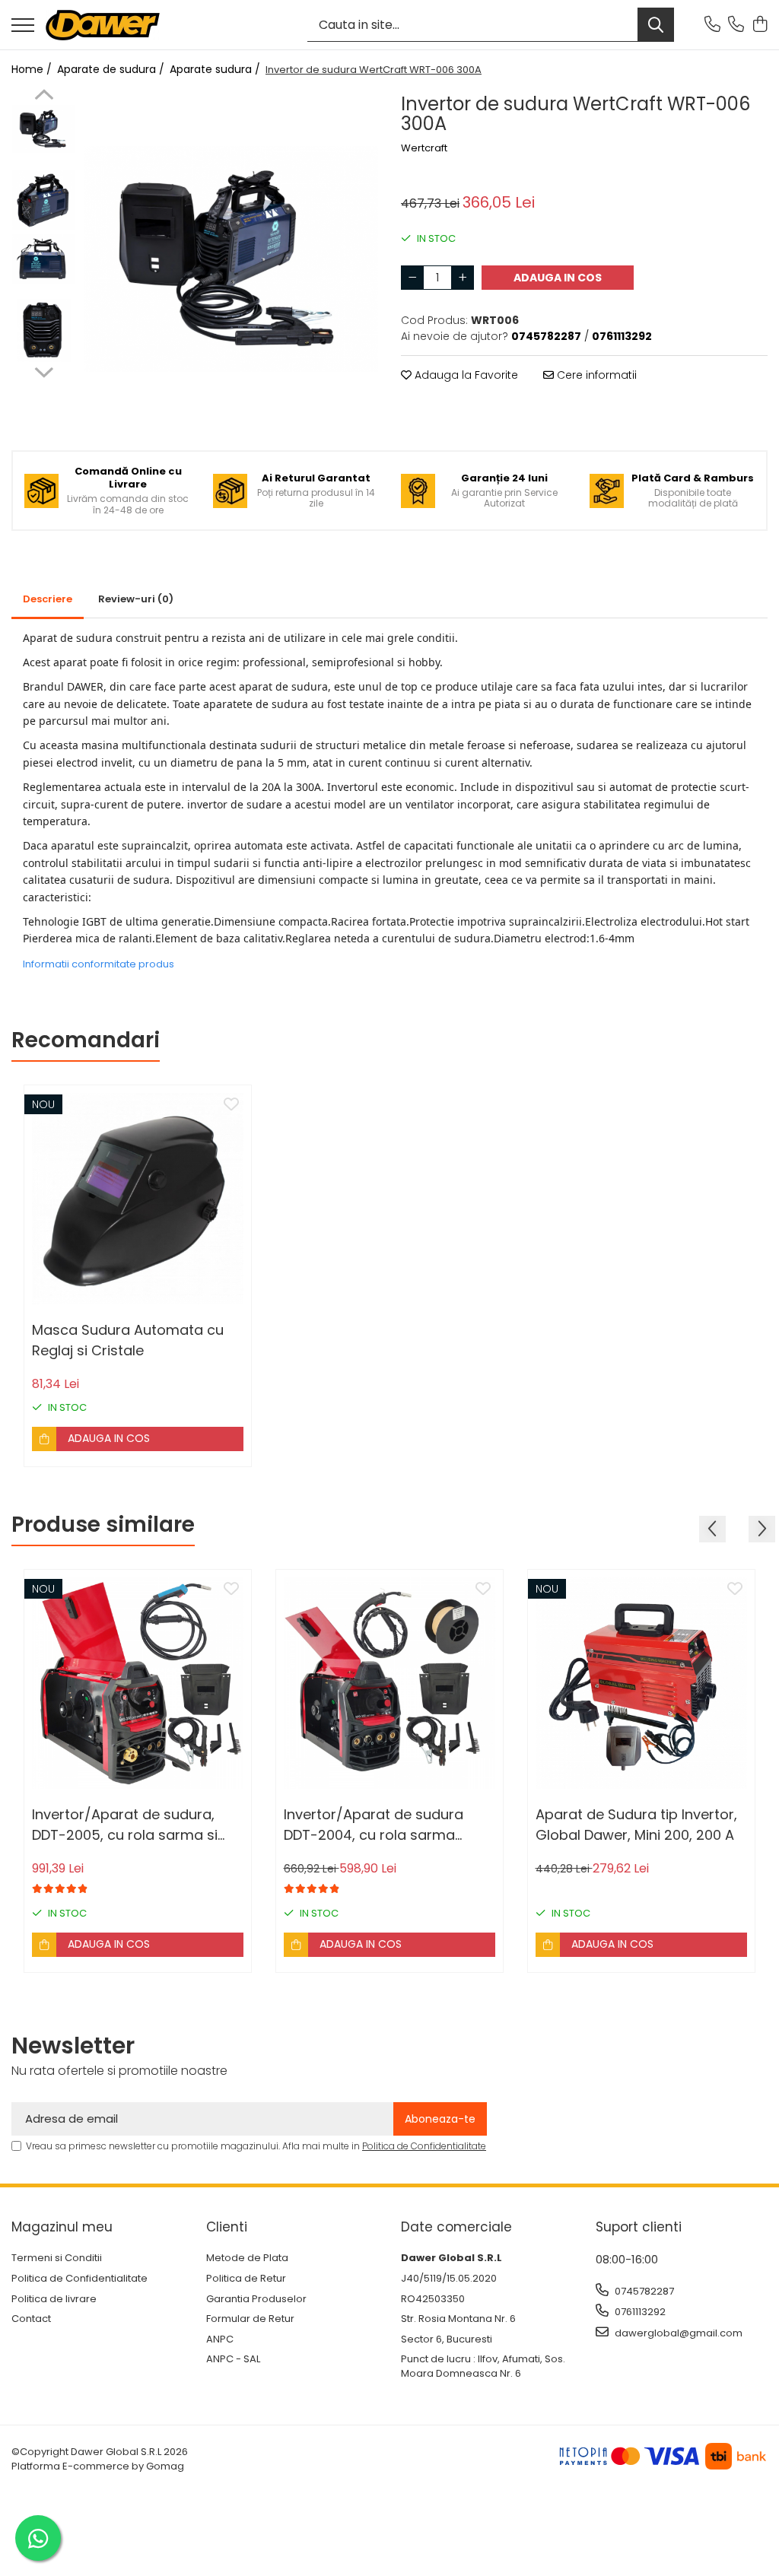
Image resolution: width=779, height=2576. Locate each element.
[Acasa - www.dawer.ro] (103, 25)
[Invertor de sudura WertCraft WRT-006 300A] (231, 259)
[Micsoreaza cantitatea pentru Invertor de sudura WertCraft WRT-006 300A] (412, 278)
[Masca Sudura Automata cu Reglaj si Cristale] (138, 1199)
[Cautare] (656, 25)
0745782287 (643, 2291)
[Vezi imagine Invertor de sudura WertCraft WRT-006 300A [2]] (44, 259)
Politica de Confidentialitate (424, 2146)
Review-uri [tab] (136, 599)
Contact (31, 2319)
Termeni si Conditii (57, 2258)
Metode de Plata (247, 2258)
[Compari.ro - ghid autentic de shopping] (389, 2540)
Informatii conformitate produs (99, 964)
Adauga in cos (558, 278)
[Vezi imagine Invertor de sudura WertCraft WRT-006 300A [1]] (44, 200)
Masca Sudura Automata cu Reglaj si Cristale (128, 1340)
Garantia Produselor (256, 2299)
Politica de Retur (246, 2279)
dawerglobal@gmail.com (677, 2333)
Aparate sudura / (216, 69)
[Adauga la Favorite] (231, 1105)
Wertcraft (424, 148)
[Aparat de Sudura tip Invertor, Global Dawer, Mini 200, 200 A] (641, 1683)
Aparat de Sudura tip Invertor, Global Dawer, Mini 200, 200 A (636, 1825)
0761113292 (639, 2312)
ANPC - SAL (233, 2359)
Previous (44, 97)
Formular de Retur (250, 2319)
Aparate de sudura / (112, 69)
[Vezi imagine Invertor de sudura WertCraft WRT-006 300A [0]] (44, 129)
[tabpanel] (231, 259)
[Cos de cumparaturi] (760, 25)
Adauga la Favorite (465, 375)
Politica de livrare (54, 2299)
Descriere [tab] (48, 599)
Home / (33, 69)
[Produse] (23, 26)
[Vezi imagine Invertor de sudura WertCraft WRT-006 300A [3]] (44, 330)
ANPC (220, 2339)
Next (44, 370)
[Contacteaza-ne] (712, 25)
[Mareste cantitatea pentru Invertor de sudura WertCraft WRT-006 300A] (463, 278)
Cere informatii (595, 375)
